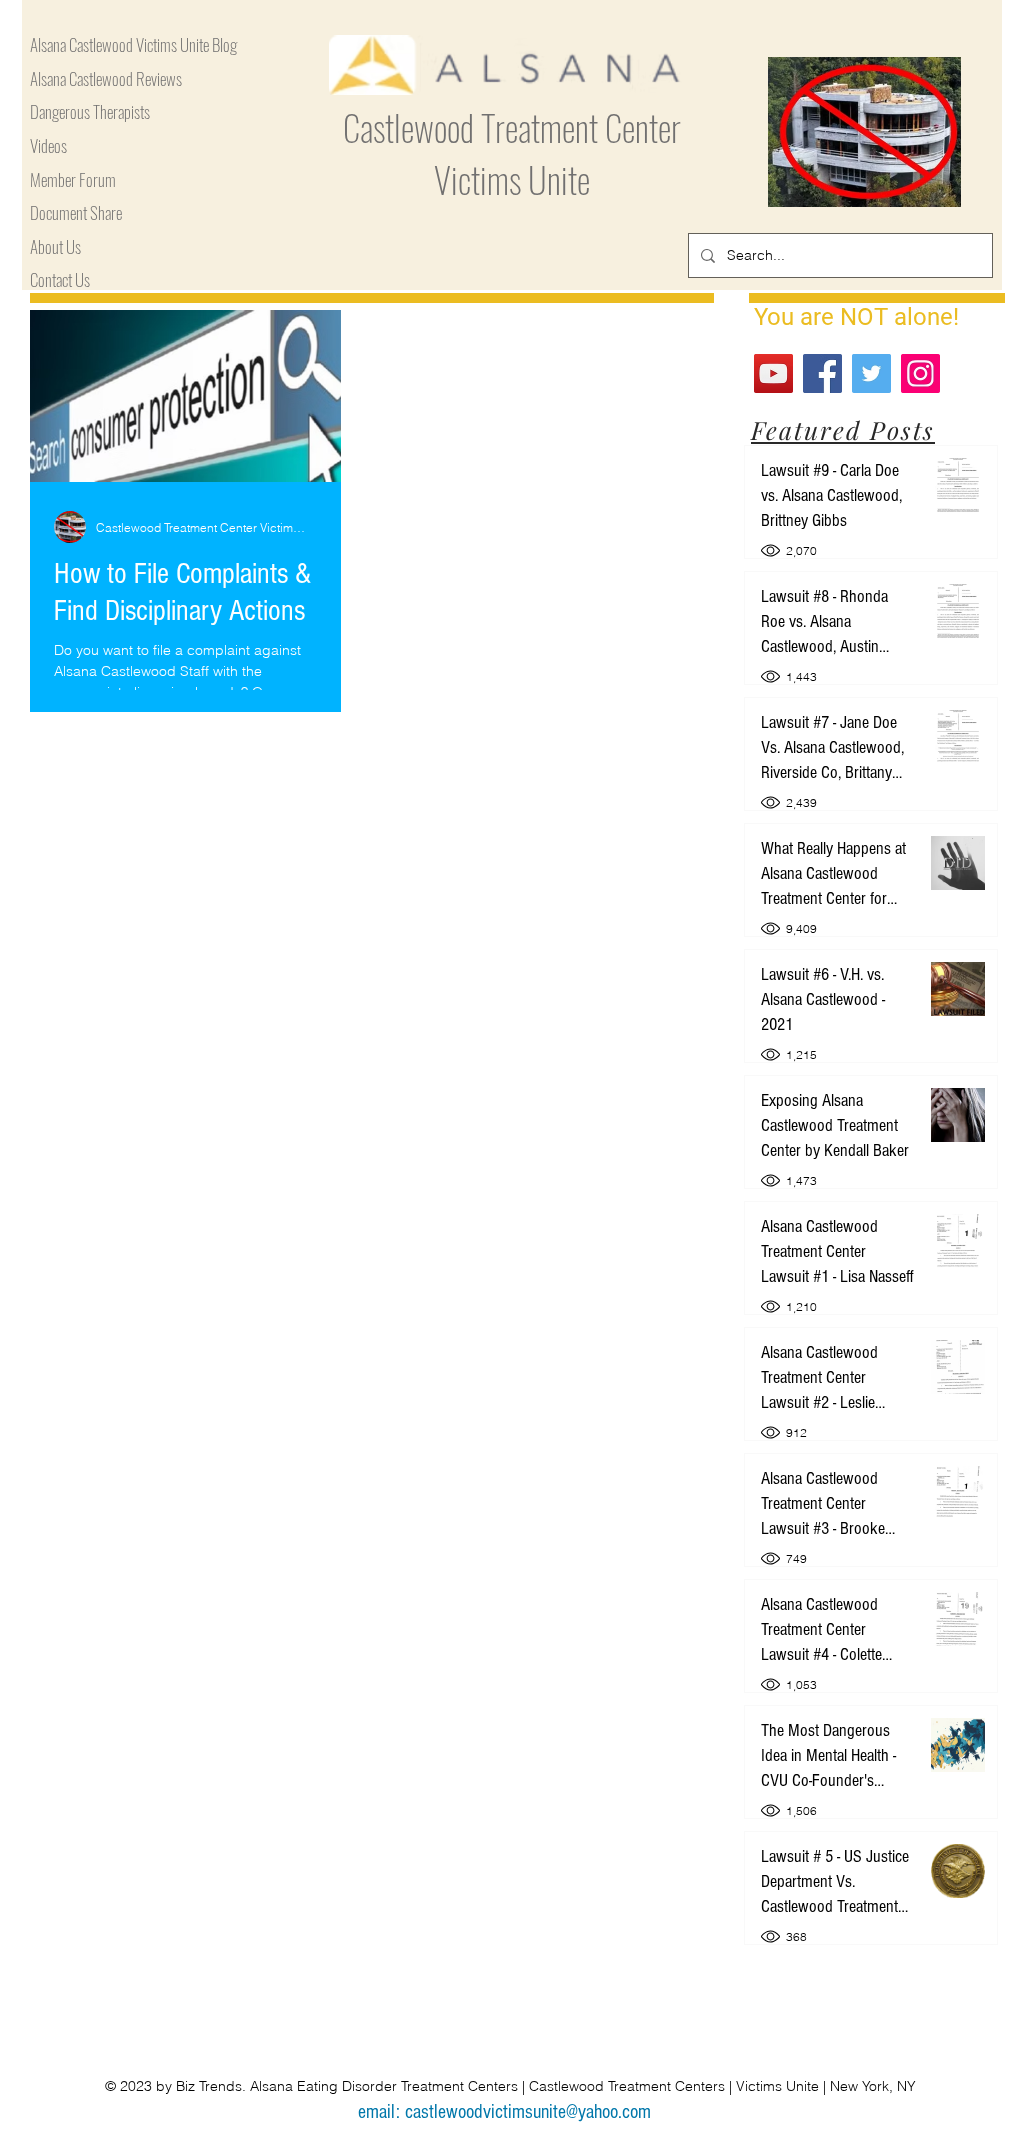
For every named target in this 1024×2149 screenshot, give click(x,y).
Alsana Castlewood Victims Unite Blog (133, 45)
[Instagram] (920, 373)
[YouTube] (773, 373)
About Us (55, 247)
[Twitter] (871, 373)
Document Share (76, 213)
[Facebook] (822, 373)
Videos (48, 146)
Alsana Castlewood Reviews (106, 79)
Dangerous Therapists (90, 112)
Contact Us (60, 280)
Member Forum (73, 180)
